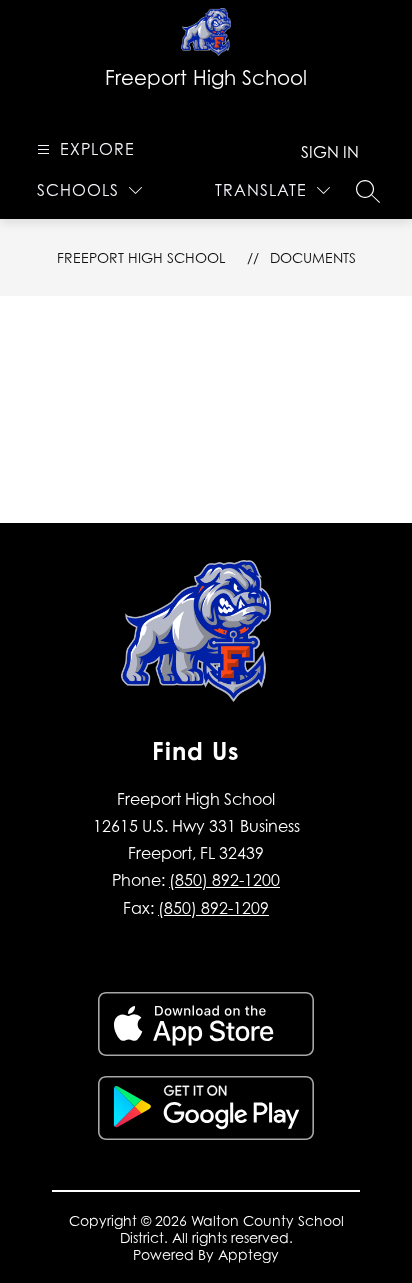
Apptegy (248, 1254)
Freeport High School (141, 257)
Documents (313, 257)
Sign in (330, 152)
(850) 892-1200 (224, 880)
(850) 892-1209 (213, 908)
